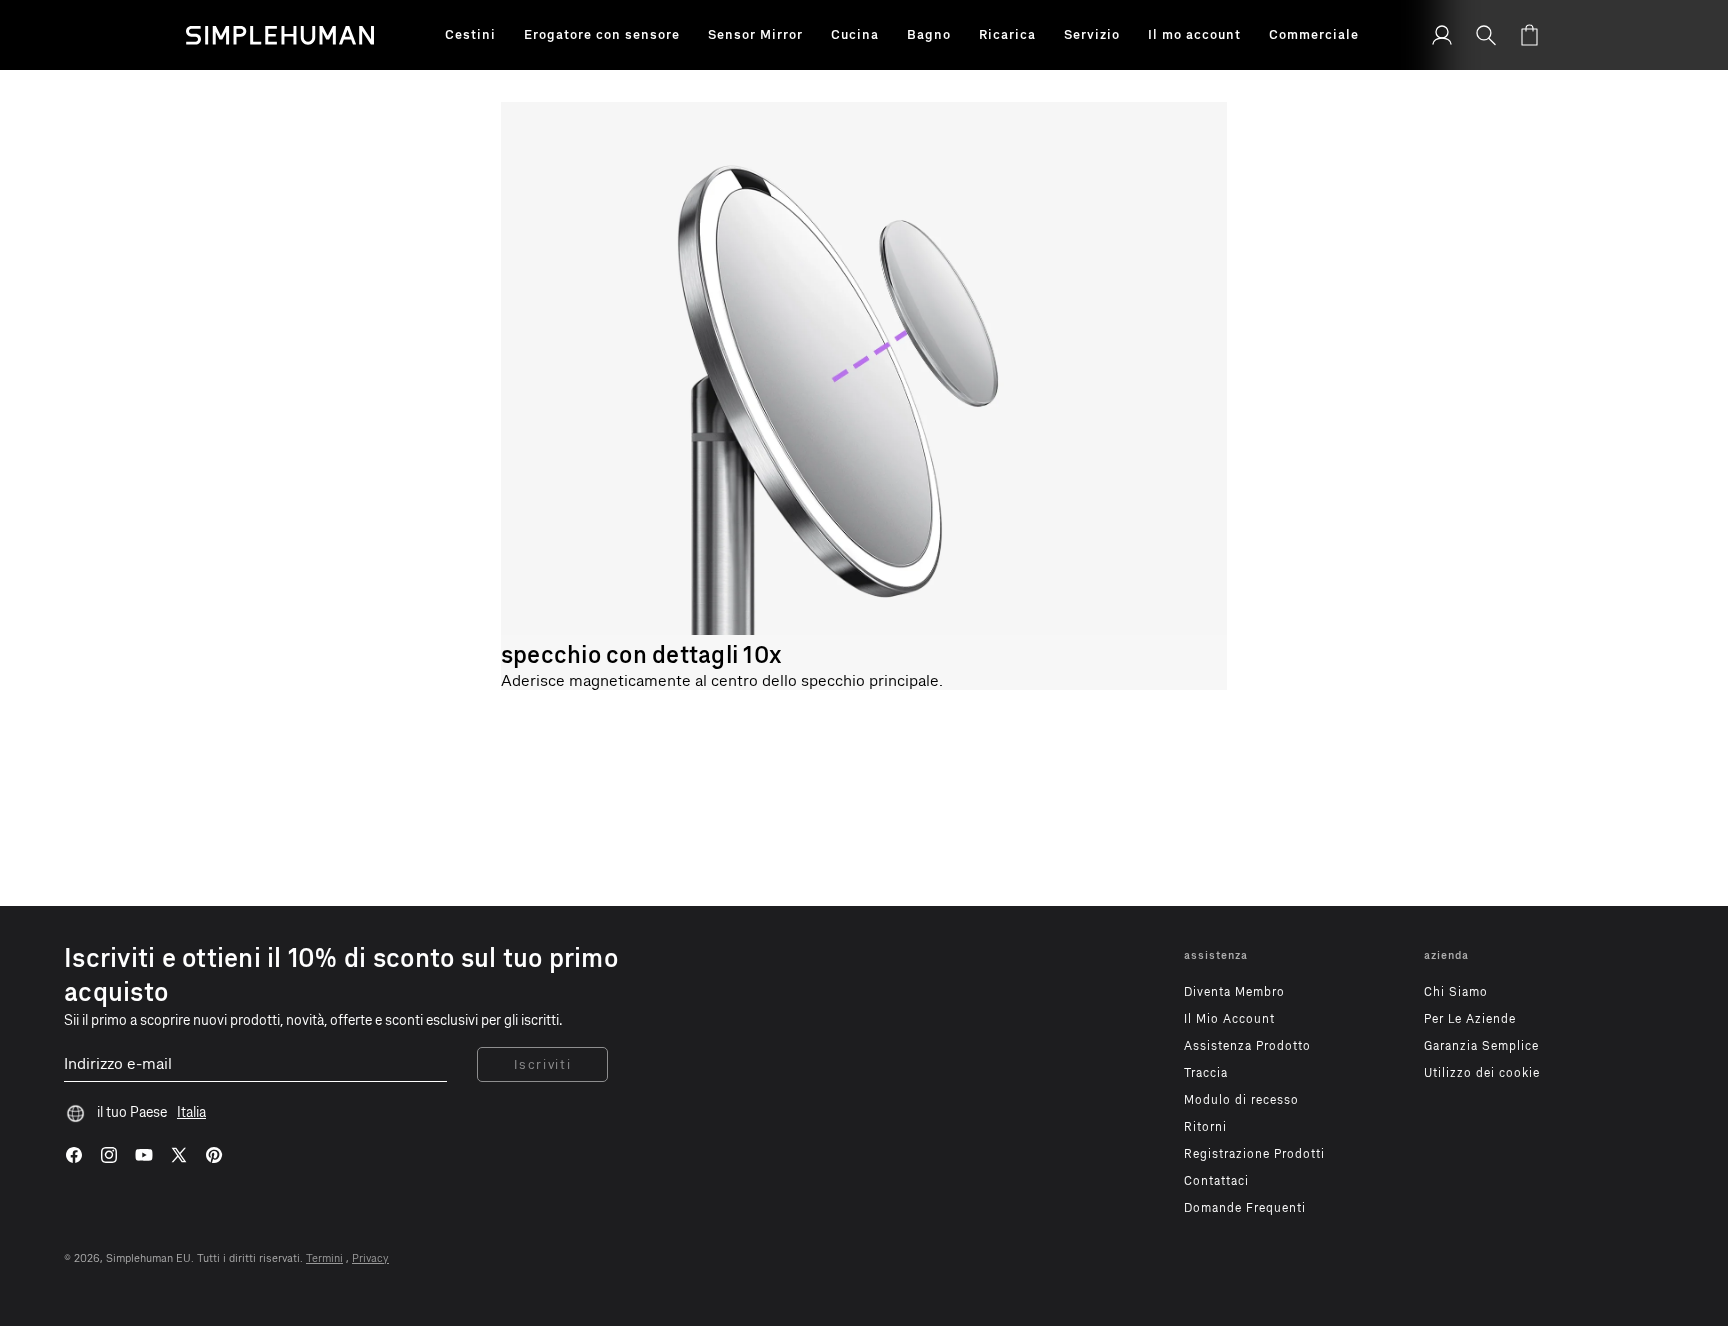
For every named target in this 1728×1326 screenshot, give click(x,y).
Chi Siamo (1456, 992)
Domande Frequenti (1245, 1208)
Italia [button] (191, 1112)
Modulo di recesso (1241, 1100)
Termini (324, 1258)
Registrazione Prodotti (1254, 1154)
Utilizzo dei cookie (1482, 1073)
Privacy (370, 1258)
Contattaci (1216, 1181)
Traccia (1206, 1073)
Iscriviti (542, 1064)
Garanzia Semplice (1481, 1046)
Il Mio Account (1229, 1019)
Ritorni (1205, 1127)
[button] (470, 35)
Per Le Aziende (1470, 1019)
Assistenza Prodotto (1247, 1046)
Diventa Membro (1234, 992)
